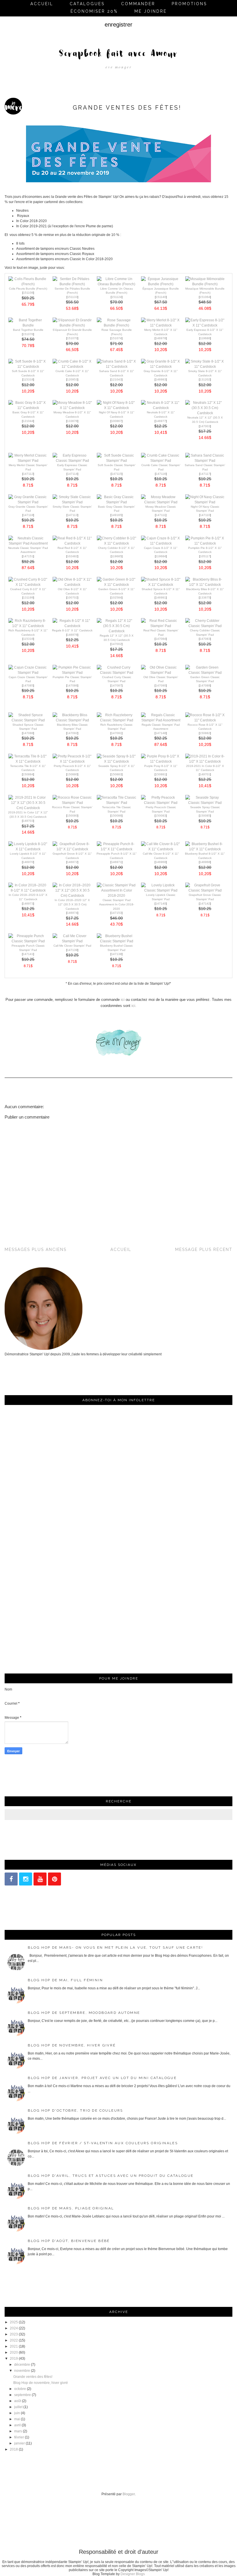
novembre (22, 2371)
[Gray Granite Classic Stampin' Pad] (28, 502)
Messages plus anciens (36, 1249)
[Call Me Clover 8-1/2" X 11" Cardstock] (161, 849)
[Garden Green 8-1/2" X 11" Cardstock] (116, 585)
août (18, 2401)
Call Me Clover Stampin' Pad (72, 946)
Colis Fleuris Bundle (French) (28, 289)
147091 (116, 733)
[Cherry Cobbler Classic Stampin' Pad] (205, 626)
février (19, 2437)
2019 (14, 2359)
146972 (72, 862)
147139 (72, 950)
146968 (205, 862)
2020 (14, 2352)
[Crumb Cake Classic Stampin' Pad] (161, 461)
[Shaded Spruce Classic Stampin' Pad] (28, 720)
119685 (117, 556)
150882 (205, 733)
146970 (28, 862)
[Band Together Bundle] (28, 325)
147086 (72, 685)
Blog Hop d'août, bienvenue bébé (69, 2241)
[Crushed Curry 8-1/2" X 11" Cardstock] (28, 585)
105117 (205, 556)
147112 (28, 474)
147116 (161, 474)
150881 (161, 774)
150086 (116, 816)
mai (17, 2419)
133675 (205, 597)
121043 (116, 379)
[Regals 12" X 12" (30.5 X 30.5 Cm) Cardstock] (116, 631)
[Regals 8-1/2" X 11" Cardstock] (72, 626)
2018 (14, 2449)
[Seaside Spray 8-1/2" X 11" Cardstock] (116, 761)
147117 (205, 474)
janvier (20, 2443)
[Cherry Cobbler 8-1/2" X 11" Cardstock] (116, 543)
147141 (28, 954)
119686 (205, 338)
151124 (117, 297)
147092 (72, 733)
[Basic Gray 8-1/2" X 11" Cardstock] (28, 408)
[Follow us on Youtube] (40, 1879)
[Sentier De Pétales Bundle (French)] (72, 284)
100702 (72, 597)
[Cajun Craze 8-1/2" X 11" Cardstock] (161, 543)
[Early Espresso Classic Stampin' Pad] (72, 461)
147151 (28, 556)
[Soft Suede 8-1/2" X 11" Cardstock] (28, 367)
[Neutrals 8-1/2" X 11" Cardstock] (161, 408)
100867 (116, 421)
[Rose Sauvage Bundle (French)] (116, 325)
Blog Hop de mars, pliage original (71, 2208)
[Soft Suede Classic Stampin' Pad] (116, 461)
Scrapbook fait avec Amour (118, 54)
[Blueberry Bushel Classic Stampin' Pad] (116, 941)
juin (17, 2413)
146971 (116, 862)
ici (122, 1000)
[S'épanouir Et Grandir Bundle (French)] (72, 325)
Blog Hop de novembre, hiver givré (72, 2045)
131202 (205, 379)
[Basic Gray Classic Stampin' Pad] (116, 502)
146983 (161, 379)
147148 (161, 733)
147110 (205, 515)
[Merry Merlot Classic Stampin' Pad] (28, 461)
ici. (134, 1006)
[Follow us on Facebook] (11, 1879)
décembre (22, 2365)
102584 (116, 597)
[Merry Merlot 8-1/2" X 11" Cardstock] (161, 325)
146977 (161, 421)
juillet (18, 2407)
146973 (28, 904)
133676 (72, 421)
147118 (28, 515)
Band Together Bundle (28, 330)
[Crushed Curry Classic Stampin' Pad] (116, 673)
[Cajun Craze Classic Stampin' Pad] (28, 673)
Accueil (42, 4)
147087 (116, 685)
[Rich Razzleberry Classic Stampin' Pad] (116, 720)
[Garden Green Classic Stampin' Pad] (205, 673)
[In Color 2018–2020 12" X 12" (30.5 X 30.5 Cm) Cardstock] (72, 896)
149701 (205, 774)
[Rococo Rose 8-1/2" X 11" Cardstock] (205, 720)
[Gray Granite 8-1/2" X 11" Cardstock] (161, 367)
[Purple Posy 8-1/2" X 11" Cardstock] (161, 761)
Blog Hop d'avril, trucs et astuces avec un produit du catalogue (111, 2176)
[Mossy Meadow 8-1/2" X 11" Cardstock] (72, 408)
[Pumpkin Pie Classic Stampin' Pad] (72, 673)
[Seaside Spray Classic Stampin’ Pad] (205, 803)
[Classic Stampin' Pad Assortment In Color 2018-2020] (116, 896)
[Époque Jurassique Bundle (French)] (161, 284)
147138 (116, 954)
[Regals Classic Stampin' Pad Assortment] (161, 720)
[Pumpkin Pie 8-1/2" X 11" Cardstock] (205, 543)
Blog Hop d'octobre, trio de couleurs (75, 2110)
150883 (116, 774)
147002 (116, 644)
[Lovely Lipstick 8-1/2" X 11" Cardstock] (28, 849)
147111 (161, 515)
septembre (23, 2395)
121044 (28, 421)
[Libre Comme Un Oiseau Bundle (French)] (116, 284)
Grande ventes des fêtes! (33, 2377)
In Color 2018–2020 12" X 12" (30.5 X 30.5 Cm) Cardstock (72, 904)
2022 (14, 2340)
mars (18, 2431)
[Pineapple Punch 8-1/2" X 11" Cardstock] (116, 849)
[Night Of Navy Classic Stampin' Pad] (205, 502)
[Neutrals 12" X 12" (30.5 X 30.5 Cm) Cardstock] (205, 413)
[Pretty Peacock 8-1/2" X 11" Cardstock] (72, 761)
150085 (205, 816)
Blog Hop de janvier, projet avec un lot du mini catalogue (102, 2078)
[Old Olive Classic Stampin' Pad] (161, 673)
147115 (117, 474)
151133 (72, 297)
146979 (161, 338)
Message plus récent (204, 1249)
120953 (72, 379)
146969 (161, 862)
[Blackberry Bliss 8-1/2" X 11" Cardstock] (205, 585)
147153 (116, 913)
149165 (116, 515)
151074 (116, 338)
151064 (205, 297)
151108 (28, 293)
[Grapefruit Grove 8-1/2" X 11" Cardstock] (72, 849)
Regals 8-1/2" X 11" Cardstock (72, 630)
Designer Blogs (133, 2574)
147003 (205, 426)
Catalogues (87, 4)
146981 (161, 597)
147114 (72, 474)
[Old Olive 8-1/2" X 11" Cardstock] (72, 585)
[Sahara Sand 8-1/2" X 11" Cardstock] (116, 367)
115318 (28, 379)
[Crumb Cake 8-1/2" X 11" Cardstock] (72, 367)
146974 (72, 913)
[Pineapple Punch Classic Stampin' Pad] (28, 941)
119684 (161, 556)
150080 (72, 816)
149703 (28, 821)
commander (138, 4)
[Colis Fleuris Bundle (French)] (28, 284)
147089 (205, 685)
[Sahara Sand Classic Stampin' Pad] (205, 461)
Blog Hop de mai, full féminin (65, 1980)
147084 (161, 639)
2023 (14, 2334)
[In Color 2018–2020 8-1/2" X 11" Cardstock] (28, 890)
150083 (161, 816)
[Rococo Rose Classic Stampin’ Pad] (72, 803)
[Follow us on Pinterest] (54, 1879)
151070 (72, 338)
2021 (14, 2346)
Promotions (189, 4)
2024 (14, 2328)
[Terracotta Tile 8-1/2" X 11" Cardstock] (28, 761)
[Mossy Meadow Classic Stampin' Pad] (161, 502)
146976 (72, 635)
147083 (205, 639)
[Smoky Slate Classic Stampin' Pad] (72, 502)
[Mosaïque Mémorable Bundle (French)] (205, 284)
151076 (28, 334)
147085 (28, 685)
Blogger (129, 2494)
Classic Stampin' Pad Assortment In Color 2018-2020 (117, 904)
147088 (28, 733)
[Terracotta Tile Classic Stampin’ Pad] (116, 803)
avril (17, 2425)
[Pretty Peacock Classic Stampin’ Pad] (161, 803)
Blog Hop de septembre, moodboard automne (84, 2013)
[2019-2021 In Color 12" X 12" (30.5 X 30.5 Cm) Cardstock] (28, 808)
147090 (161, 685)
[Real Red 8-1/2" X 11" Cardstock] (72, 543)
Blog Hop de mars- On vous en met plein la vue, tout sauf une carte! (115, 1948)
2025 (14, 2322)
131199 (28, 597)
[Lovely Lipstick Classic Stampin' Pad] (161, 890)
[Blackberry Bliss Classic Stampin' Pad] (72, 720)
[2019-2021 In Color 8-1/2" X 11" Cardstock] (205, 761)
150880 (72, 774)
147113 (72, 515)
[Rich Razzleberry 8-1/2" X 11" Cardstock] (28, 626)
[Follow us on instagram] (26, 1879)
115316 (28, 639)
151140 (161, 297)
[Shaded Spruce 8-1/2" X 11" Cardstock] (161, 585)
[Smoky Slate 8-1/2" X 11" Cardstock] (205, 367)
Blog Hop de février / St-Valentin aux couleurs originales (103, 2143)
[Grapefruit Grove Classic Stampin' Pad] (205, 890)
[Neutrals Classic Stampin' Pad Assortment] (28, 543)
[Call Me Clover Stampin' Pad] (72, 941)
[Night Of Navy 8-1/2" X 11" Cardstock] (116, 408)
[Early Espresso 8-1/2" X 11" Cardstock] (205, 325)
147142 (205, 904)
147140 (161, 904)
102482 (72, 556)
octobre (20, 2389)
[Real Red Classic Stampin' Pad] (161, 626)
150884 (28, 774)
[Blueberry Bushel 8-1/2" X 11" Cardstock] (205, 849)
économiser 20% (94, 11)
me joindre (151, 11)
